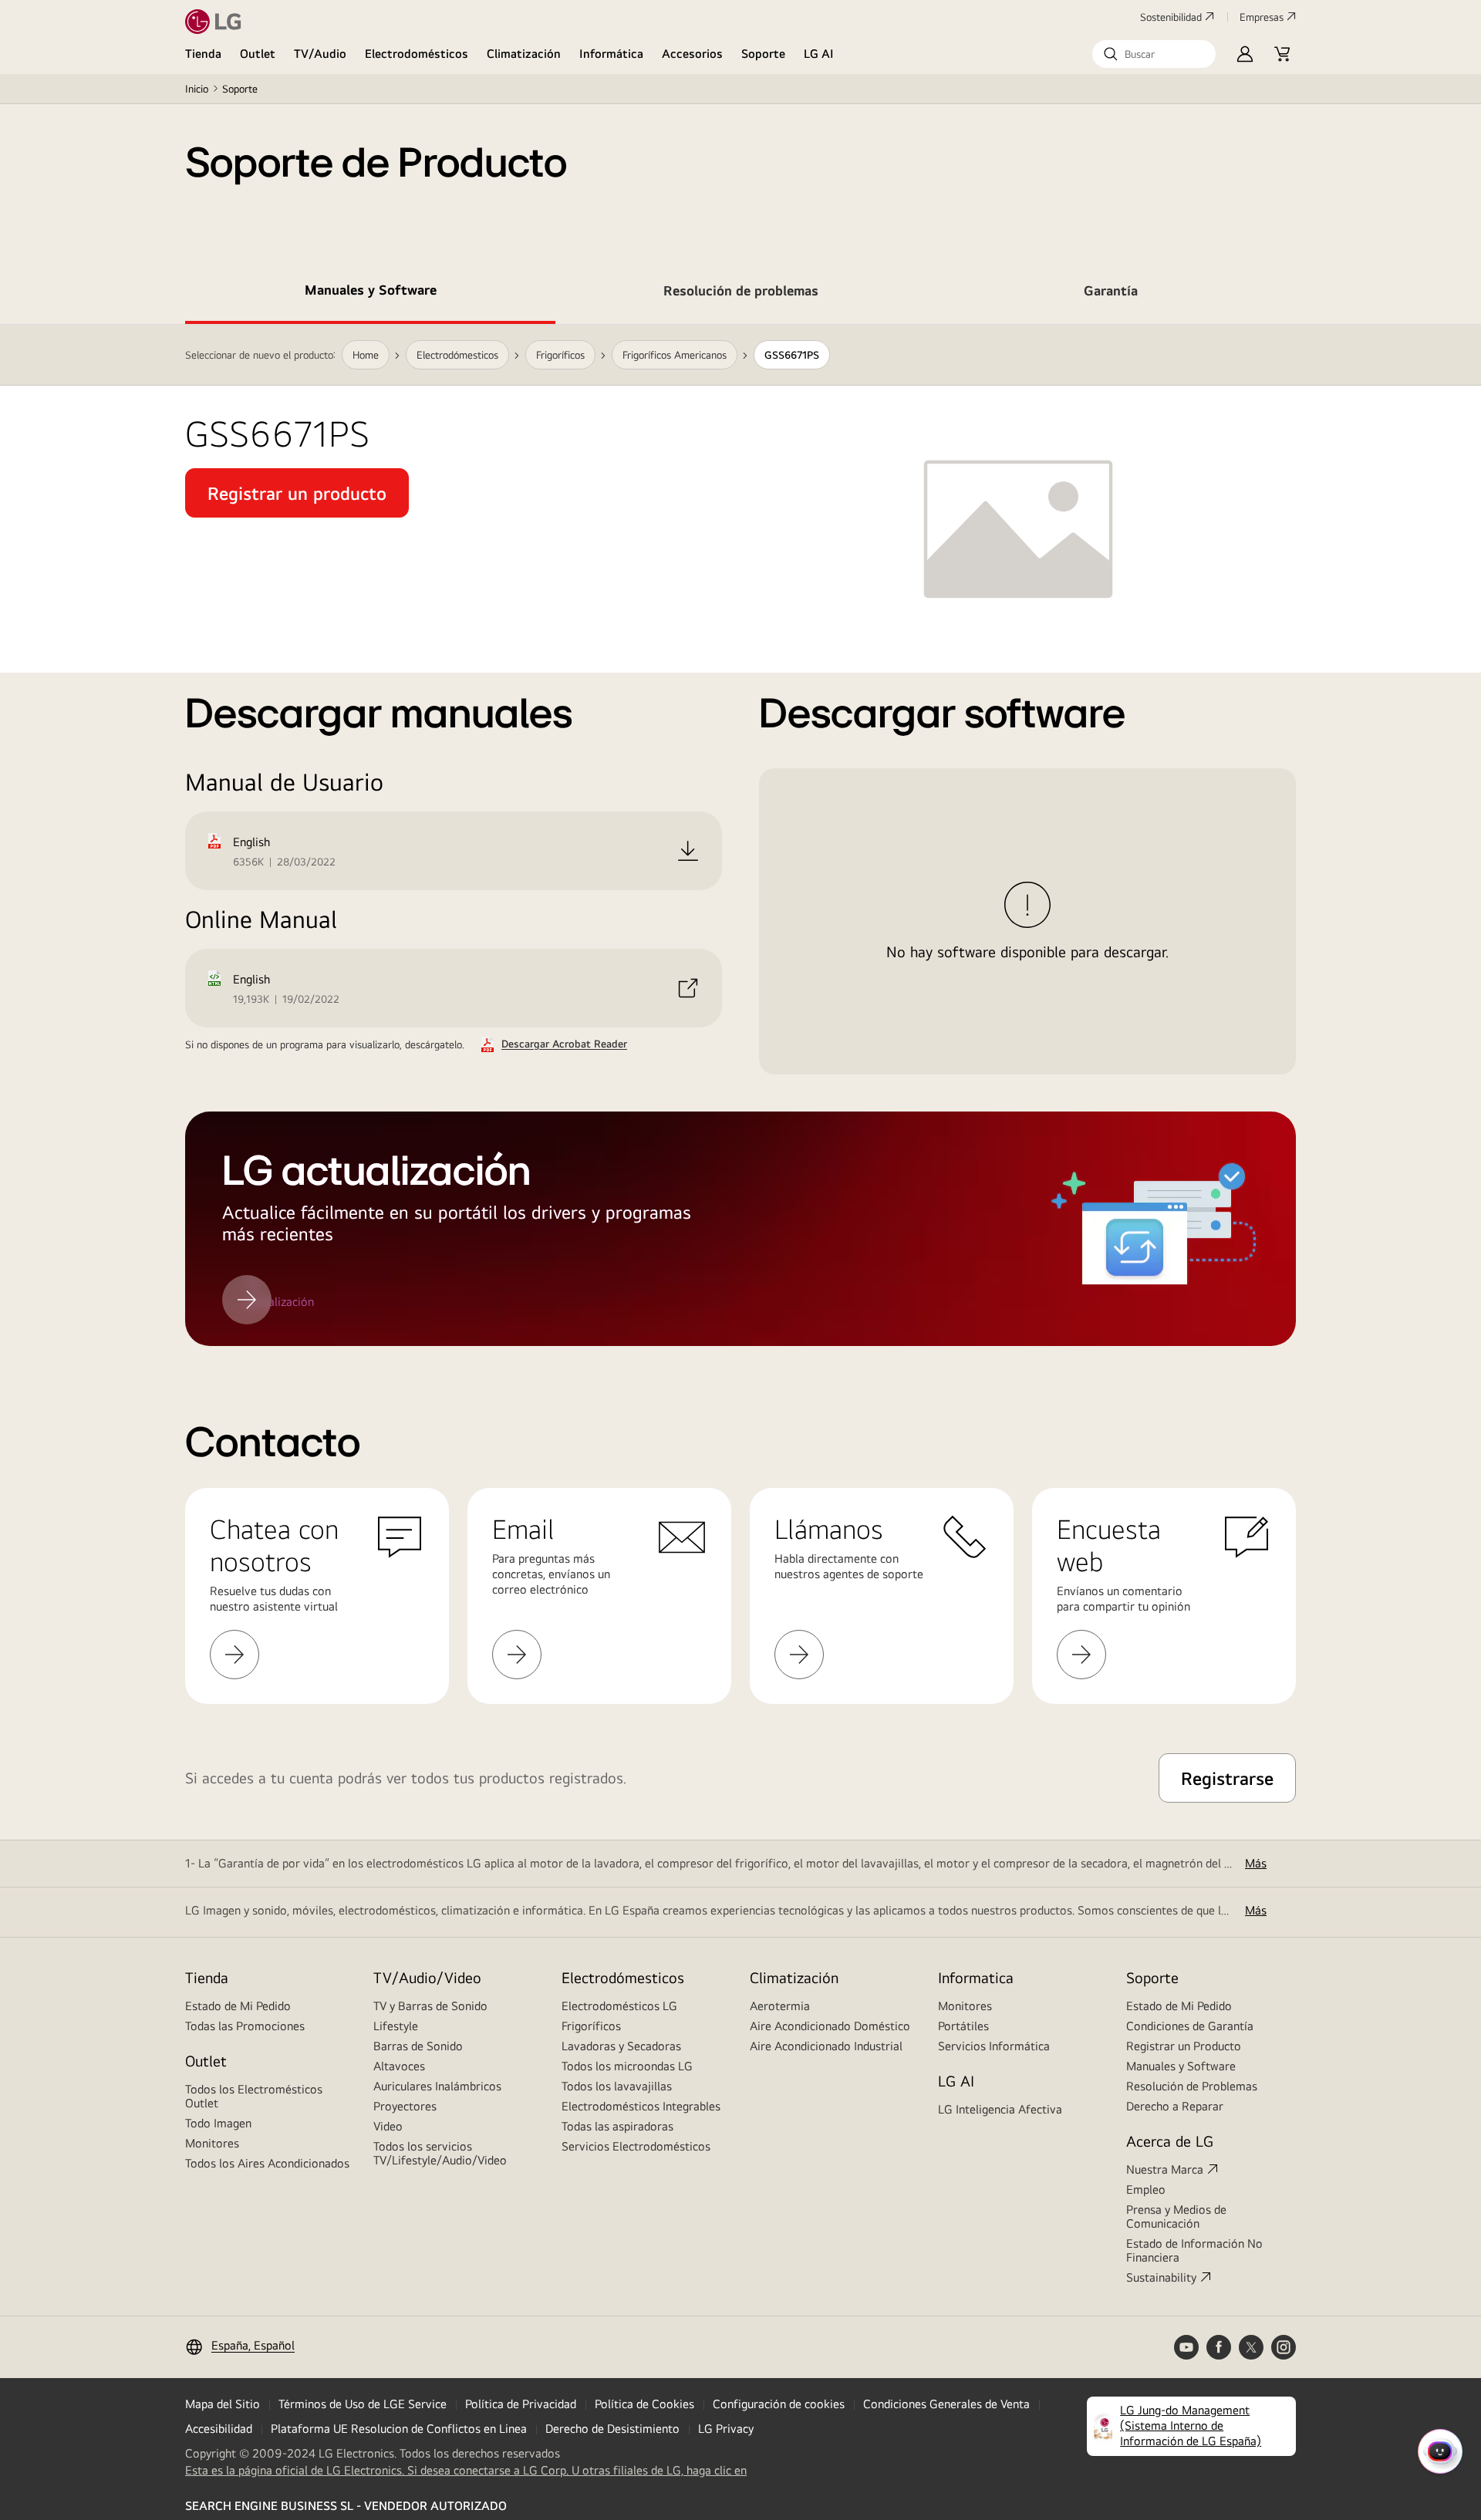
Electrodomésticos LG (619, 2006)
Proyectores (405, 2106)
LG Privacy (726, 2429)
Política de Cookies (644, 2404)
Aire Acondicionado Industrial (826, 2046)
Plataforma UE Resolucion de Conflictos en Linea (399, 2429)
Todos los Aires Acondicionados (267, 2163)
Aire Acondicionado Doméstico (830, 2026)
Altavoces (399, 2066)
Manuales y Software (1181, 2066)
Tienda (203, 54)
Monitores (212, 2143)
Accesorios (692, 54)
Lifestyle (396, 2026)
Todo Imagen (218, 2123)
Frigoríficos (591, 2026)
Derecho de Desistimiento (612, 2429)
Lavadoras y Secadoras (621, 2046)
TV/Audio (320, 54)
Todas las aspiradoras (617, 2126)
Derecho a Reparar (1175, 2106)
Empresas (1262, 17)
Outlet (258, 54)
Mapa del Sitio (223, 2404)
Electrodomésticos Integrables (641, 2106)
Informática (611, 54)
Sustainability (1161, 2277)
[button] (1154, 54)
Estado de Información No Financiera (1194, 2250)
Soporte (763, 54)
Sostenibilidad (1171, 17)
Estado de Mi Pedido (238, 2006)
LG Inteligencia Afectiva (1000, 2109)
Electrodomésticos (417, 54)
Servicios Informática (994, 2046)
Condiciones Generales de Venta (946, 2404)
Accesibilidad (219, 2429)
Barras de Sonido (418, 2046)
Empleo (1146, 2189)
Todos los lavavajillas (617, 2086)
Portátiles (963, 2026)
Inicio (197, 89)
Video (388, 2126)
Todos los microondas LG (627, 2066)
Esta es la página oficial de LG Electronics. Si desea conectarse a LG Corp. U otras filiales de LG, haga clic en (466, 2471)
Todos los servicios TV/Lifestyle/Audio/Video (440, 2153)
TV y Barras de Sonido (430, 2006)
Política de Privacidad (521, 2404)
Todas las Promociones (245, 2026)
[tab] (370, 293)
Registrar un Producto (1184, 2046)
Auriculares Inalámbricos (437, 2086)
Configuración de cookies (779, 2404)
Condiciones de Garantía (1190, 2026)
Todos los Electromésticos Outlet (254, 2096)
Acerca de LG (1170, 2141)
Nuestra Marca (1165, 2169)
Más (1256, 1863)
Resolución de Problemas (1192, 2086)
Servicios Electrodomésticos (636, 2146)
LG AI (819, 54)
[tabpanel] (740, 835)
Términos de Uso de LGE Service (363, 2404)
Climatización (524, 54)
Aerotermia (780, 2006)
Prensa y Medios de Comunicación (1176, 2216)
